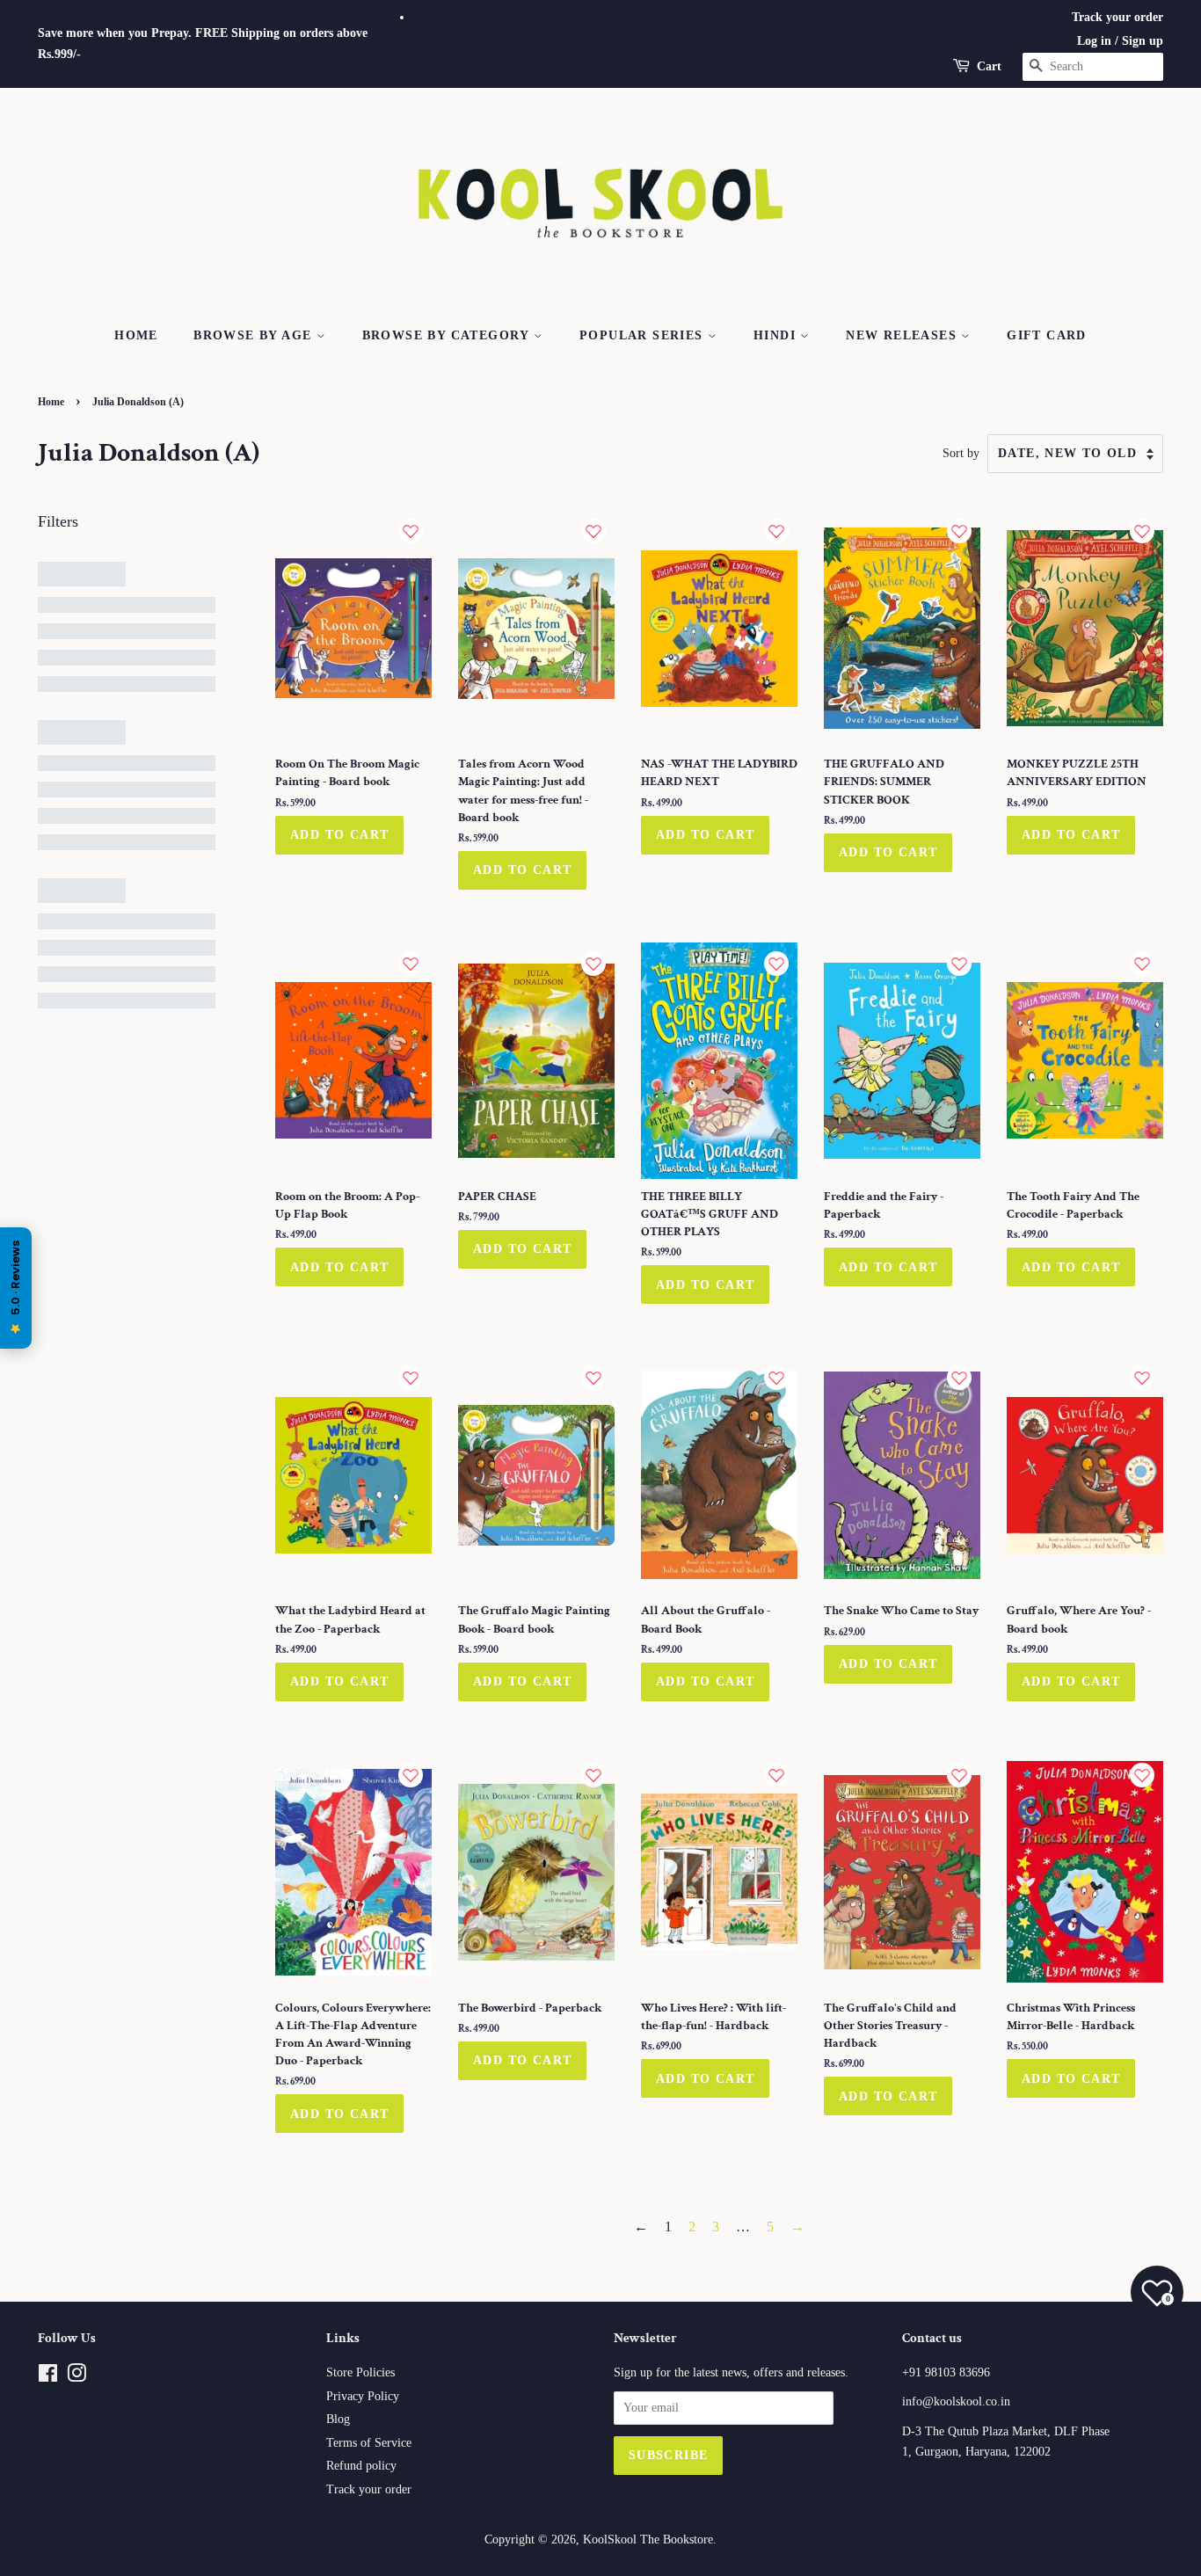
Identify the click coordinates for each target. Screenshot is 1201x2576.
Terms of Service (369, 2443)
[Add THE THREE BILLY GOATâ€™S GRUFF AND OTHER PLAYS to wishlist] (776, 964)
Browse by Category (448, 335)
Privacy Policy (363, 2396)
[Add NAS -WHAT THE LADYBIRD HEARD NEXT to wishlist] (776, 531)
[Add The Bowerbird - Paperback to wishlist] (593, 1775)
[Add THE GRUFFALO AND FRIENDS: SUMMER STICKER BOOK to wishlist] (959, 531)
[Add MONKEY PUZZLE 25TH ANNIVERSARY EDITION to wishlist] (1142, 531)
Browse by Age (255, 335)
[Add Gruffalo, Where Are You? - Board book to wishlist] (1142, 1378)
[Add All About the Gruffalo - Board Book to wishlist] (776, 1378)
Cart (989, 66)
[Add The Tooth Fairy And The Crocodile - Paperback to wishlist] (1142, 964)
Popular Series (644, 335)
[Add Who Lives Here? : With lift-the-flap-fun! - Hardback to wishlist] (776, 1775)
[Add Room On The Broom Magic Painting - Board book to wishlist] (411, 531)
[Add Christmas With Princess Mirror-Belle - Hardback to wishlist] (1142, 1775)
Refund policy (361, 2466)
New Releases (903, 335)
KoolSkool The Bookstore (648, 2540)
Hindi (777, 335)
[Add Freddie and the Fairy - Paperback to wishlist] (959, 964)
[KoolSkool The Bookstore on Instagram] (76, 2377)
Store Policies (360, 2372)
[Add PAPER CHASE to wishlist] (593, 964)
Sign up (1143, 41)
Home (136, 335)
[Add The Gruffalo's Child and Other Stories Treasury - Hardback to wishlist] (959, 1775)
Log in (1094, 41)
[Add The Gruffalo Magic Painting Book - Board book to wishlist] (593, 1378)
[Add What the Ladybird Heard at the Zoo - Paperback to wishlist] (411, 1378)
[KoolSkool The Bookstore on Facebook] (48, 2377)
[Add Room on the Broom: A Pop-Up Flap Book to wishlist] (411, 964)
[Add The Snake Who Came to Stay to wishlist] (959, 1378)
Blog (338, 2419)
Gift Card (1047, 335)
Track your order (1117, 17)
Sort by (961, 453)
